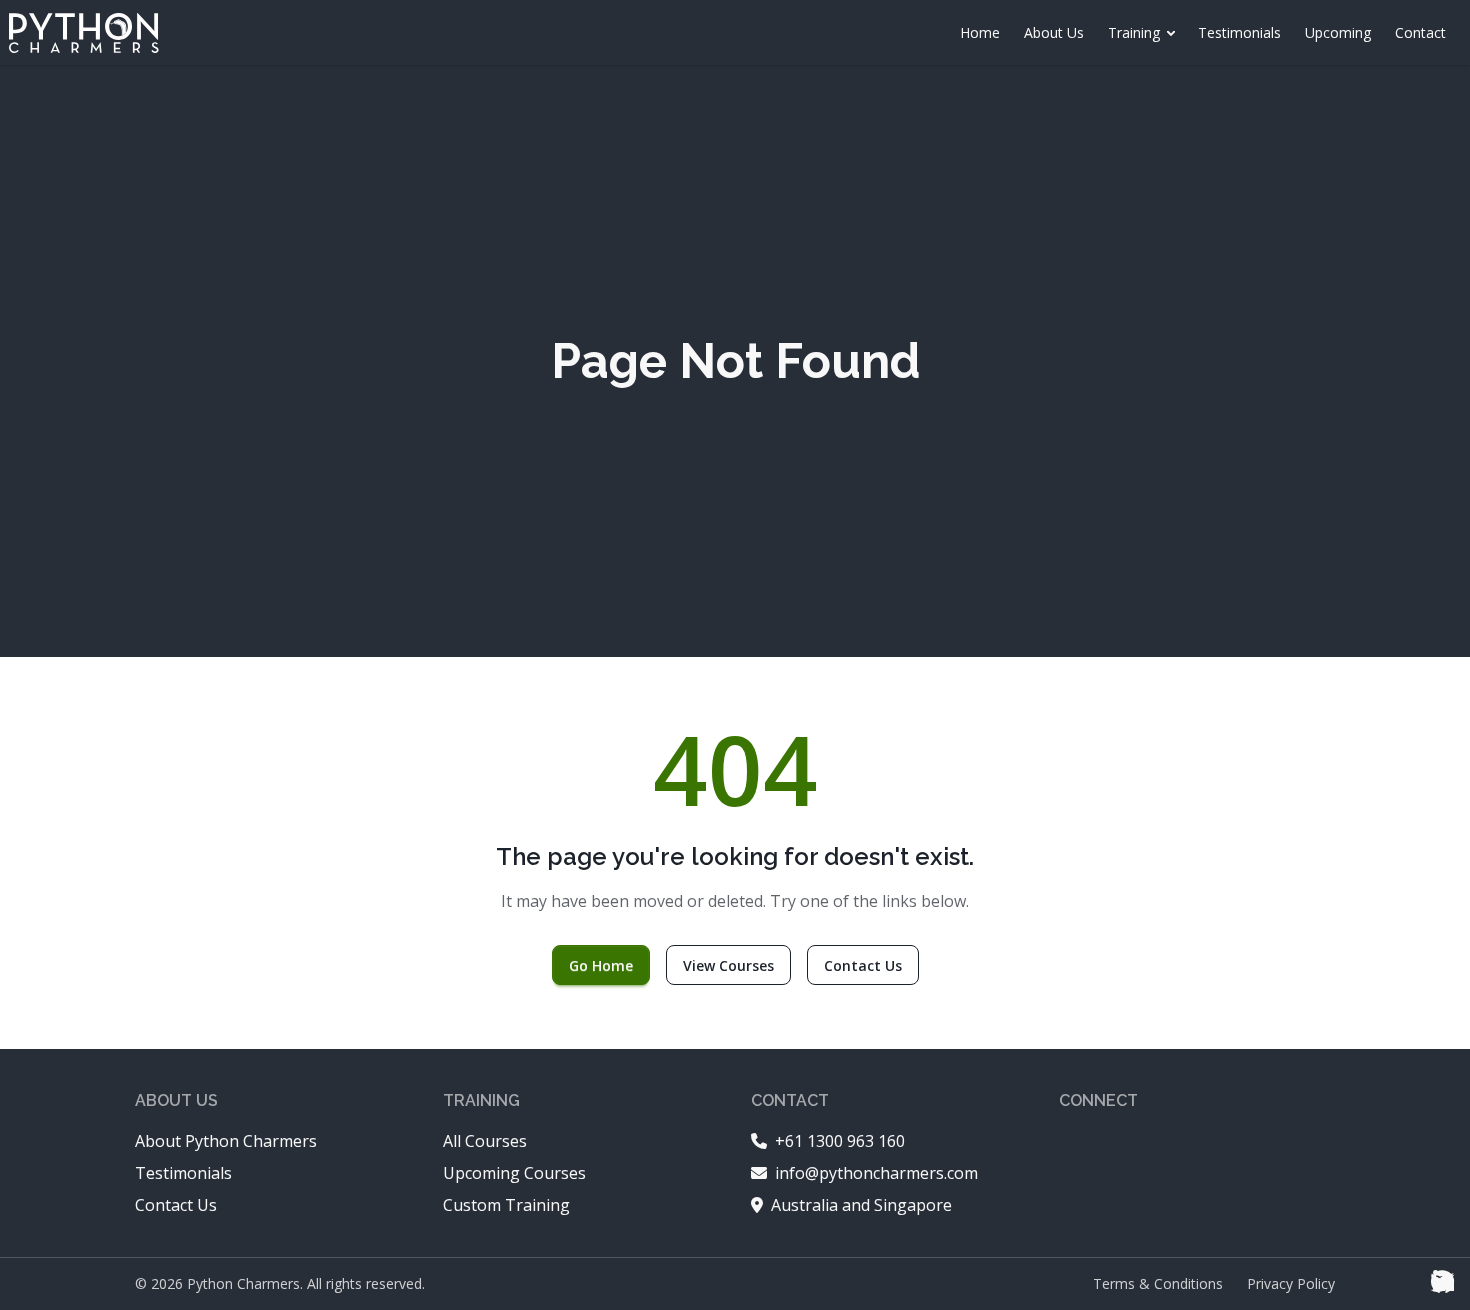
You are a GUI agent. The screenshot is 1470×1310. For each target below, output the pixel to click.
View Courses (728, 965)
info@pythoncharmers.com (876, 1173)
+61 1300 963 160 (840, 1141)
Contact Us (863, 965)
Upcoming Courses (514, 1173)
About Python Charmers (226, 1141)
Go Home (601, 965)
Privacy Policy (1291, 1283)
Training (1134, 32)
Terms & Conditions (1158, 1283)
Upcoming (1338, 32)
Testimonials (1239, 32)
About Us (1054, 32)
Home (980, 32)
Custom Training (506, 1205)
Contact (1420, 32)
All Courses (485, 1141)
